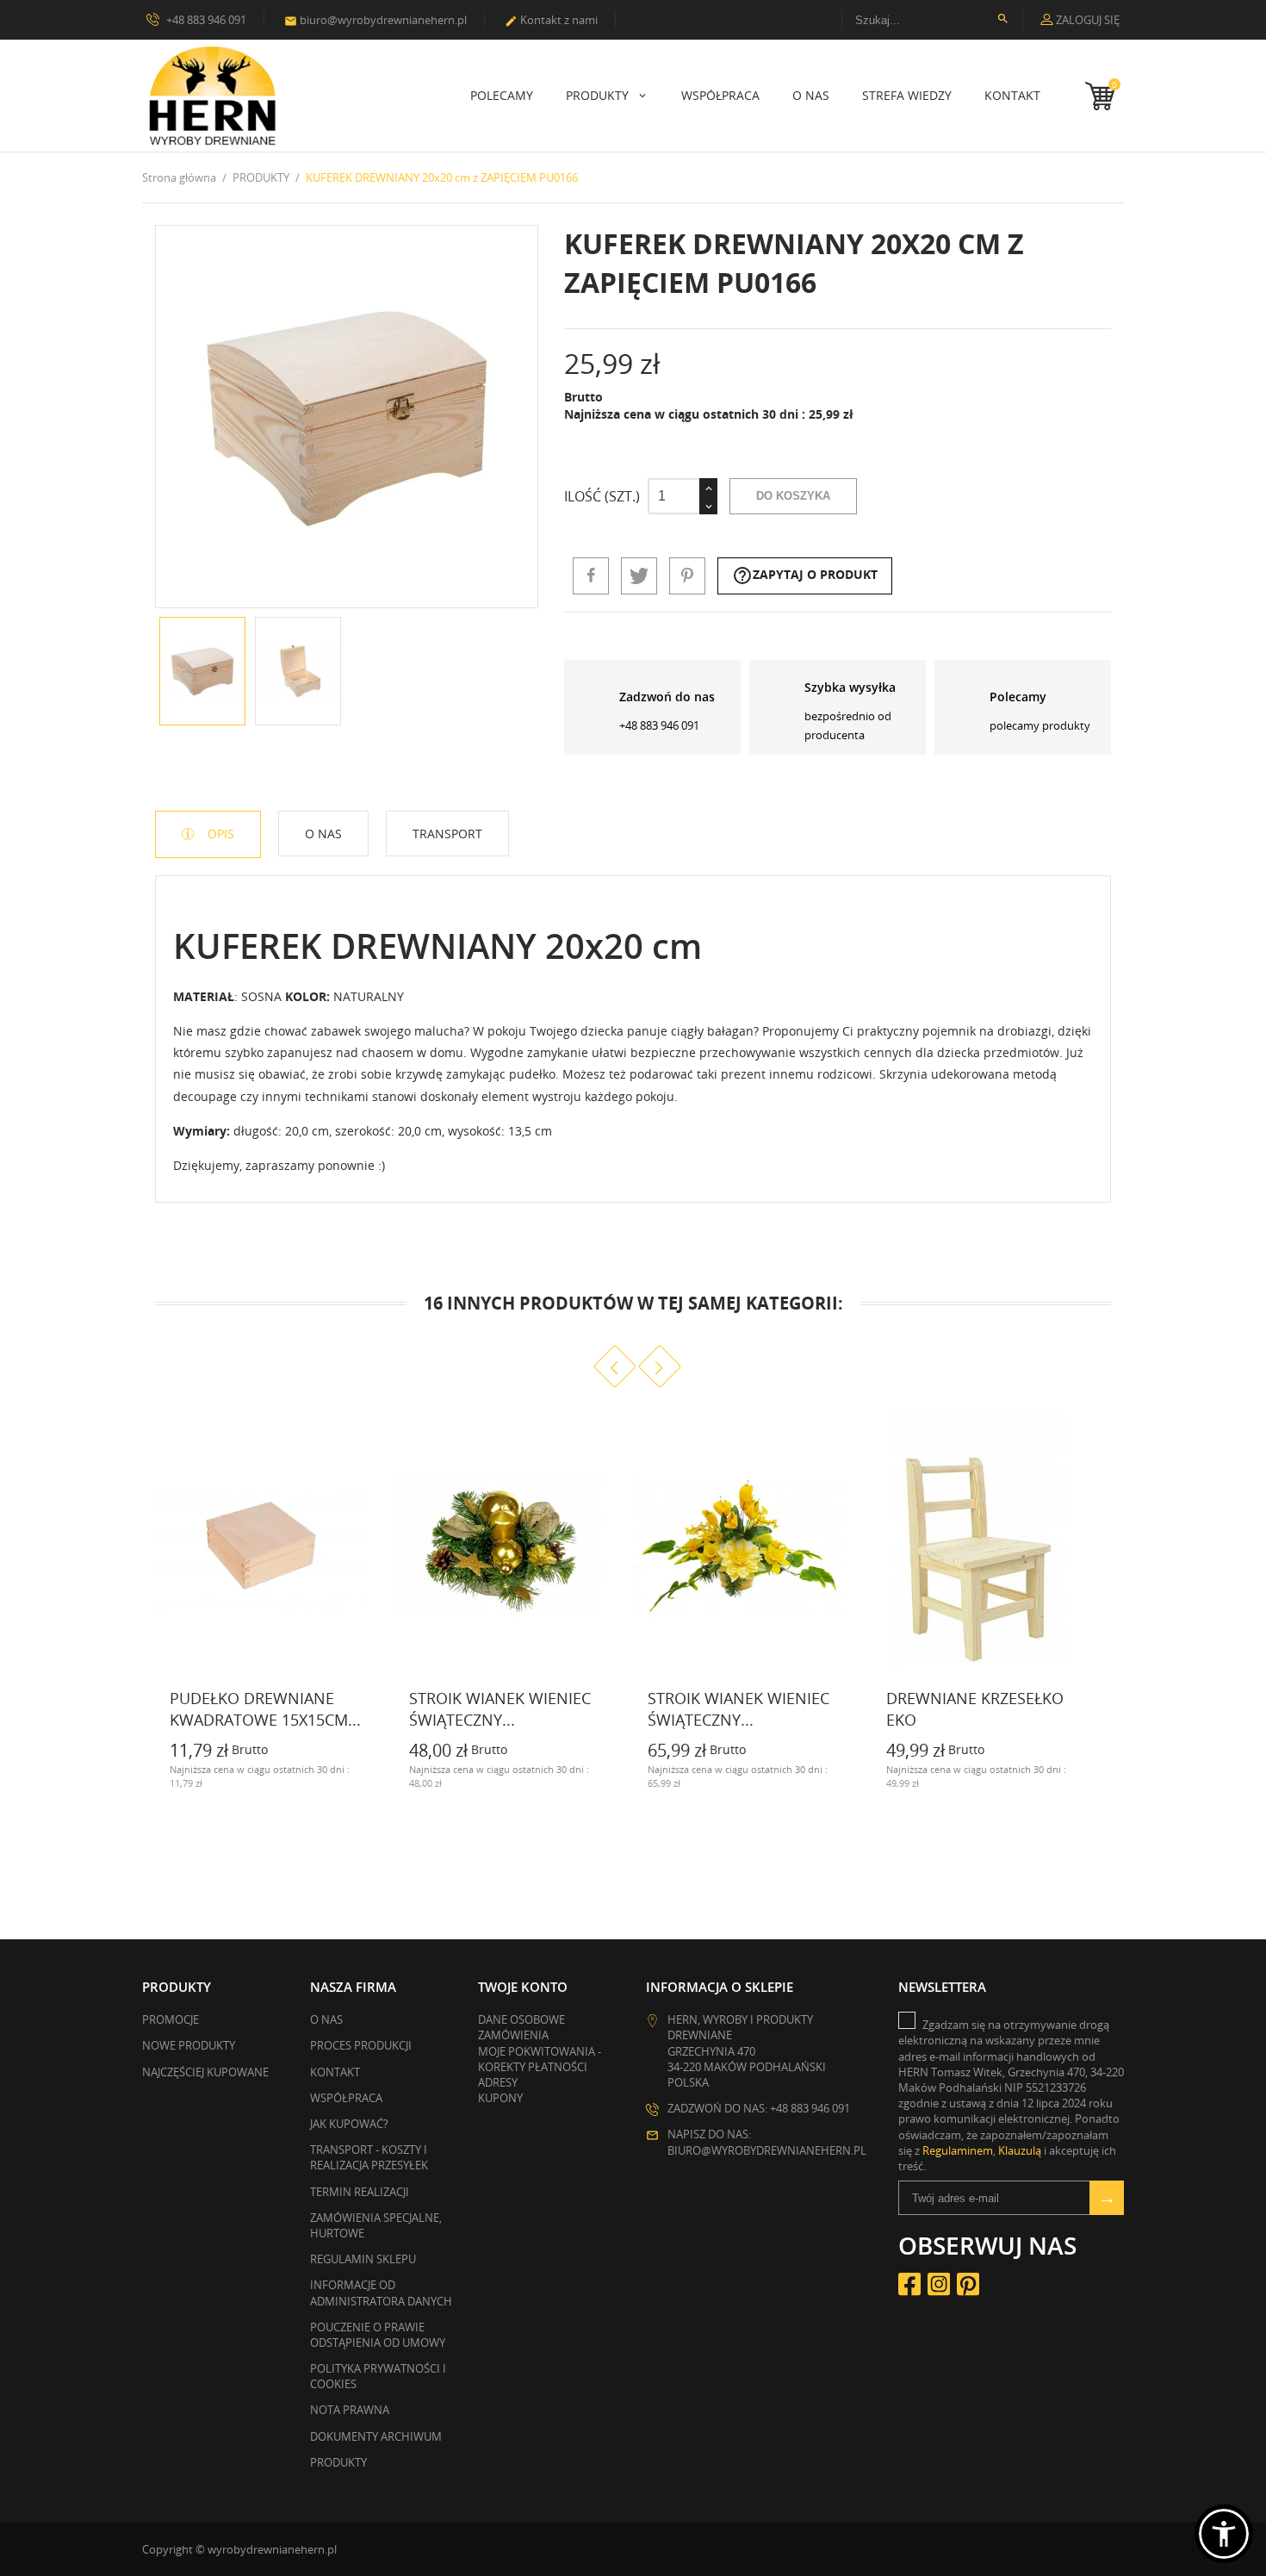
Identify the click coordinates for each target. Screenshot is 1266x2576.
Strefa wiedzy (907, 95)
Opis (219, 834)
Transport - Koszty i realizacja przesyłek (369, 2157)
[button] (1224, 2534)
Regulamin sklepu (363, 2259)
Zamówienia (513, 2035)
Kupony (500, 2098)
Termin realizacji (360, 2192)
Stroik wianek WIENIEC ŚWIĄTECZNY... (738, 1709)
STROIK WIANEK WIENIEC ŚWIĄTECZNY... (500, 1709)
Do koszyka (793, 496)
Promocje (171, 2019)
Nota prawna (350, 2410)
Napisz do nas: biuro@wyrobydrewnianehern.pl (767, 2142)
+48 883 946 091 (205, 20)
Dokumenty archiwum (376, 2436)
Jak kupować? (349, 2124)
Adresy (498, 2082)
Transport (447, 834)
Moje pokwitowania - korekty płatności (540, 2059)
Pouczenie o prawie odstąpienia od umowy (378, 2335)
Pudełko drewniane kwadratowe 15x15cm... (265, 1709)
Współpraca (720, 95)
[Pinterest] (687, 576)
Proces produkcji (361, 2045)
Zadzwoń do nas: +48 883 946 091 (759, 2108)
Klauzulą (1020, 2150)
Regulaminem (958, 2150)
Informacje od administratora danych (381, 2293)
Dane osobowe (521, 2019)
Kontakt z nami (551, 20)
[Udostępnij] (591, 576)
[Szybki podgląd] (357, 1782)
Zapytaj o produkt (805, 576)
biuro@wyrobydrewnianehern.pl (375, 20)
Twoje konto (523, 1987)
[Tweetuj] (639, 576)
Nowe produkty (189, 2045)
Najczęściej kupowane (205, 2072)
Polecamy (502, 95)
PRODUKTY (599, 95)
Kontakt (1012, 95)
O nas (811, 95)
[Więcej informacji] (156, 1782)
